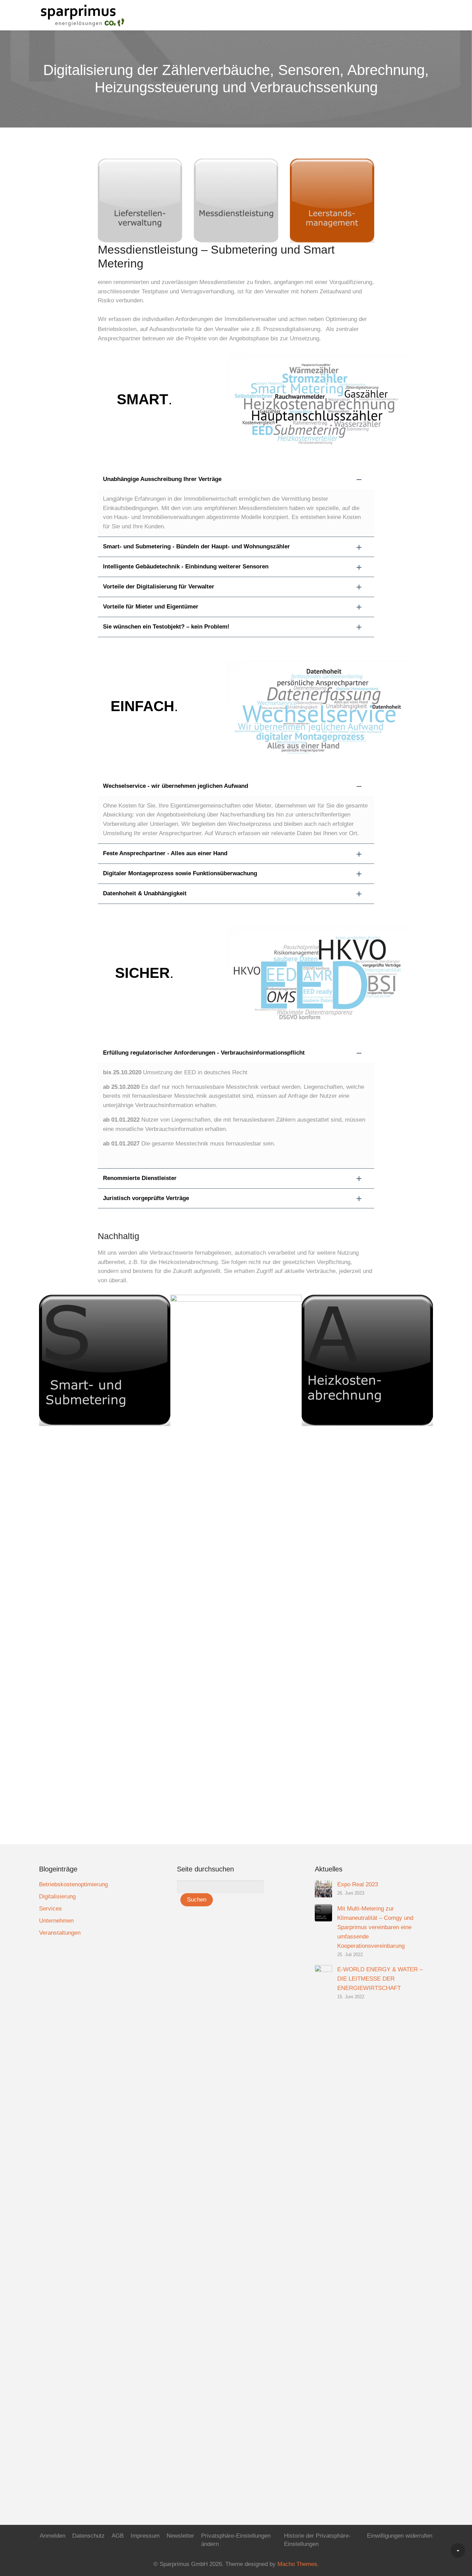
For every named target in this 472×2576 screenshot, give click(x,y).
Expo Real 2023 (358, 1884)
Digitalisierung (57, 1896)
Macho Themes (297, 2564)
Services (50, 1909)
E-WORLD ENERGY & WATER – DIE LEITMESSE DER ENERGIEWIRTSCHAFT (380, 1979)
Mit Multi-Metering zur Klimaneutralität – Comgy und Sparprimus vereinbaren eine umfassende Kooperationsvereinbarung (375, 1927)
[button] (236, 479)
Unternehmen (56, 1921)
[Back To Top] (458, 2550)
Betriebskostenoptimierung (73, 1884)
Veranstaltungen (60, 1933)
